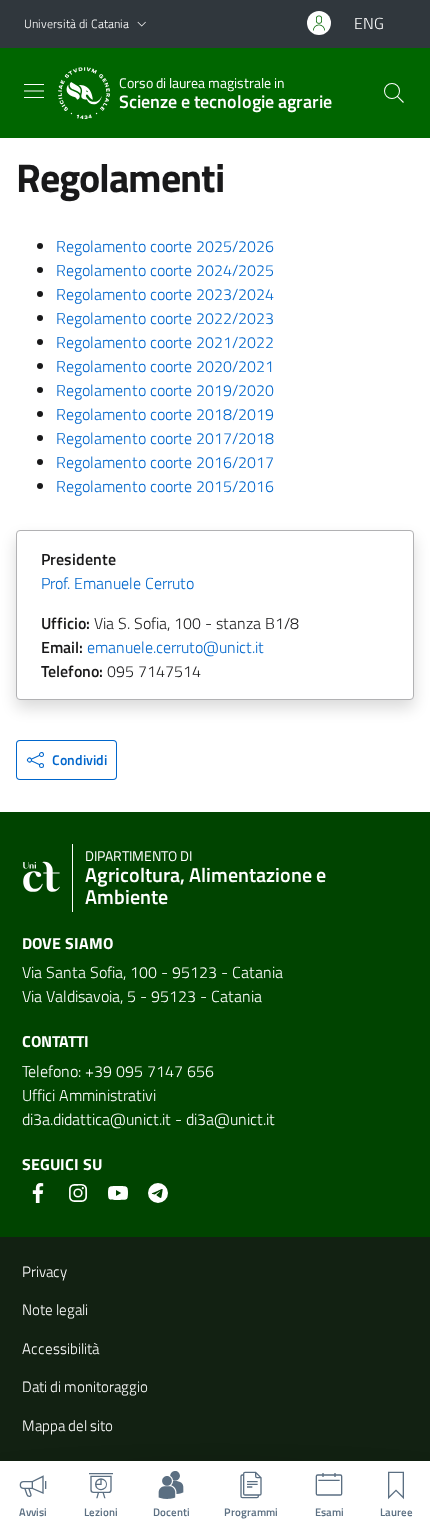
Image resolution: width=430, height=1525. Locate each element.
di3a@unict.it (230, 1119)
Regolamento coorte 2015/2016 (165, 486)
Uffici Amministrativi (89, 1095)
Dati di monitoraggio (85, 1386)
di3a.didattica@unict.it (96, 1119)
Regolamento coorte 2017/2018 (165, 438)
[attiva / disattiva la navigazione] (34, 91)
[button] (142, 24)
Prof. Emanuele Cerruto (117, 583)
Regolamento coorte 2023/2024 (165, 294)
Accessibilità (60, 1348)
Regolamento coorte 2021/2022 (165, 342)
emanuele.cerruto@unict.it (175, 647)
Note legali (55, 1309)
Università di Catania (76, 23)
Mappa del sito (67, 1425)
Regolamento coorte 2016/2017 (165, 462)
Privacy (44, 1271)
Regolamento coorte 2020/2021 (165, 366)
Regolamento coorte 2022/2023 (165, 318)
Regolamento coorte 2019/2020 (165, 390)
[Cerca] (394, 93)
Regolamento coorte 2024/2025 (165, 270)
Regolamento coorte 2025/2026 (165, 246)
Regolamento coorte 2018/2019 (165, 414)
